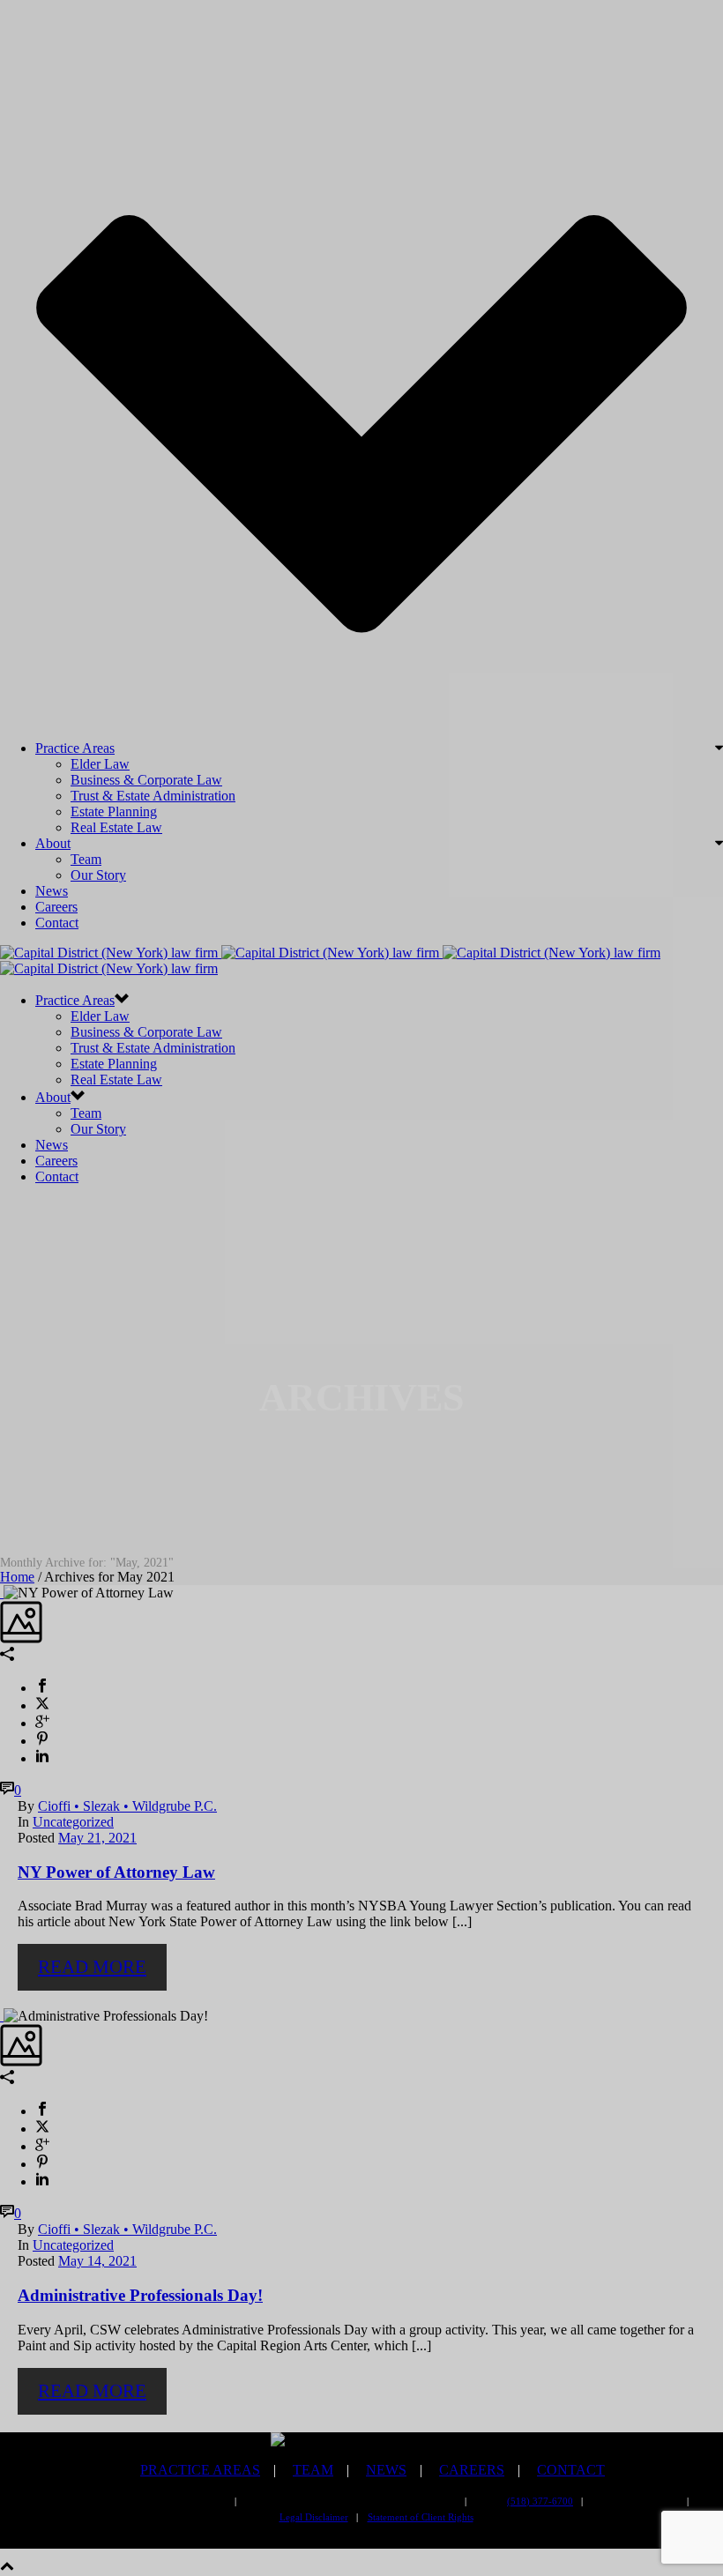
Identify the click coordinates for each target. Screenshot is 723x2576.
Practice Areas (75, 748)
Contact (57, 923)
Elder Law (100, 764)
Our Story (98, 875)
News (52, 891)
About (53, 843)
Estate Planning (114, 812)
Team (86, 859)
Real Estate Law (116, 827)
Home (17, 1577)
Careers (56, 907)
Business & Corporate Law (146, 780)
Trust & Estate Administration (153, 796)
